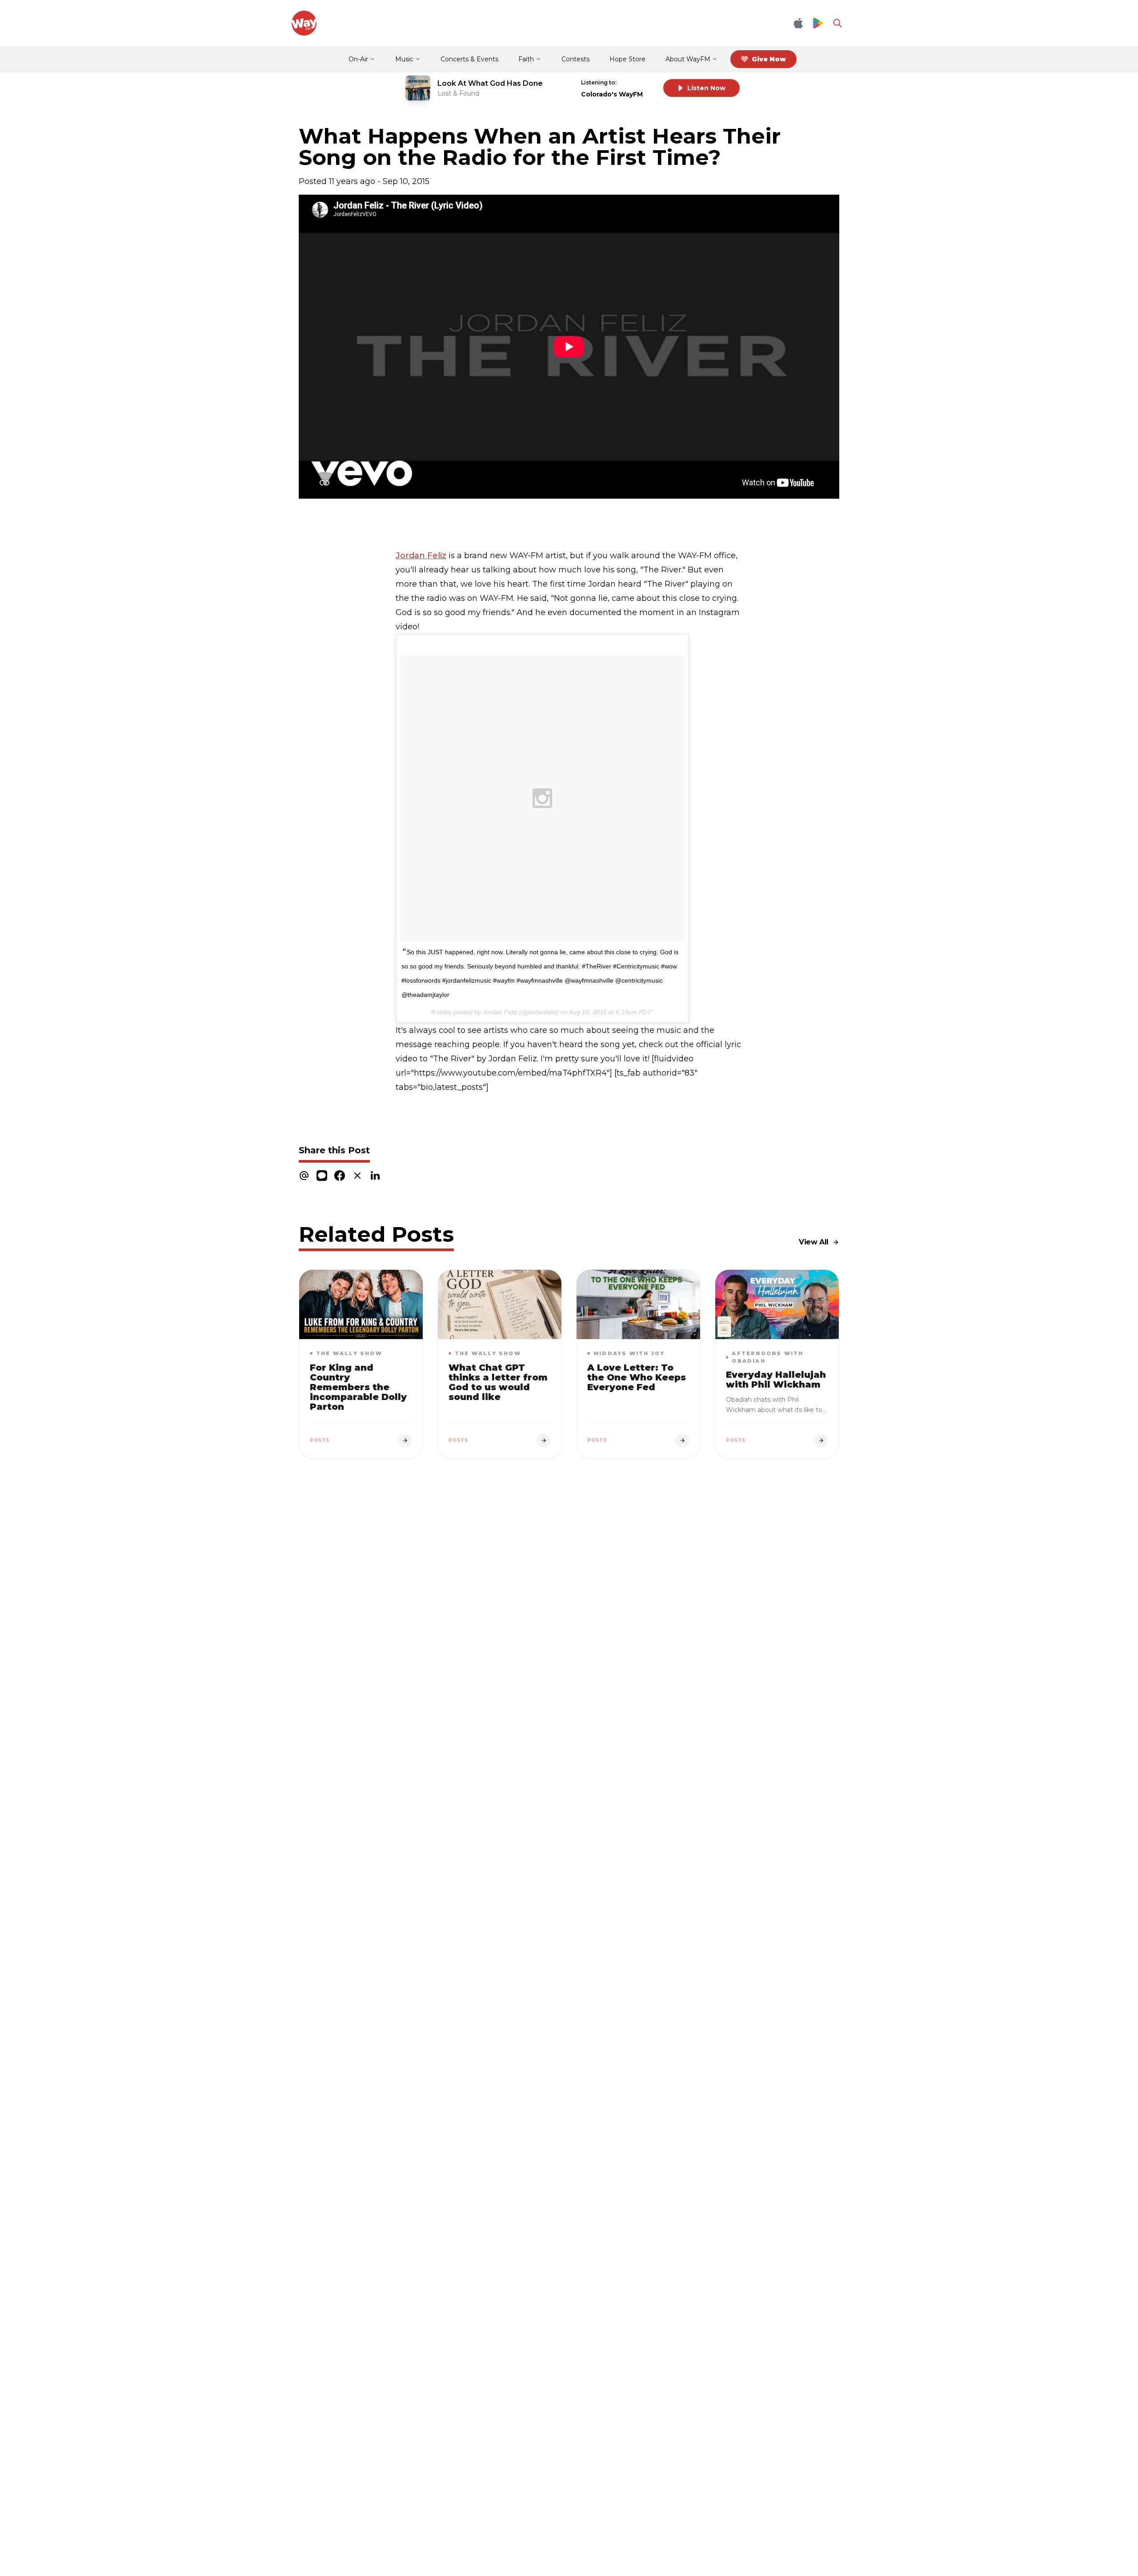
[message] (322, 1175)
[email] (304, 1175)
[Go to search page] (837, 23)
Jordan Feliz (421, 556)
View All (814, 1242)
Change (638, 82)
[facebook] (340, 1175)
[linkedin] (375, 1175)
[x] (357, 1175)
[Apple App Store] (798, 23)
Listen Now (706, 88)
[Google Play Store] (818, 23)
